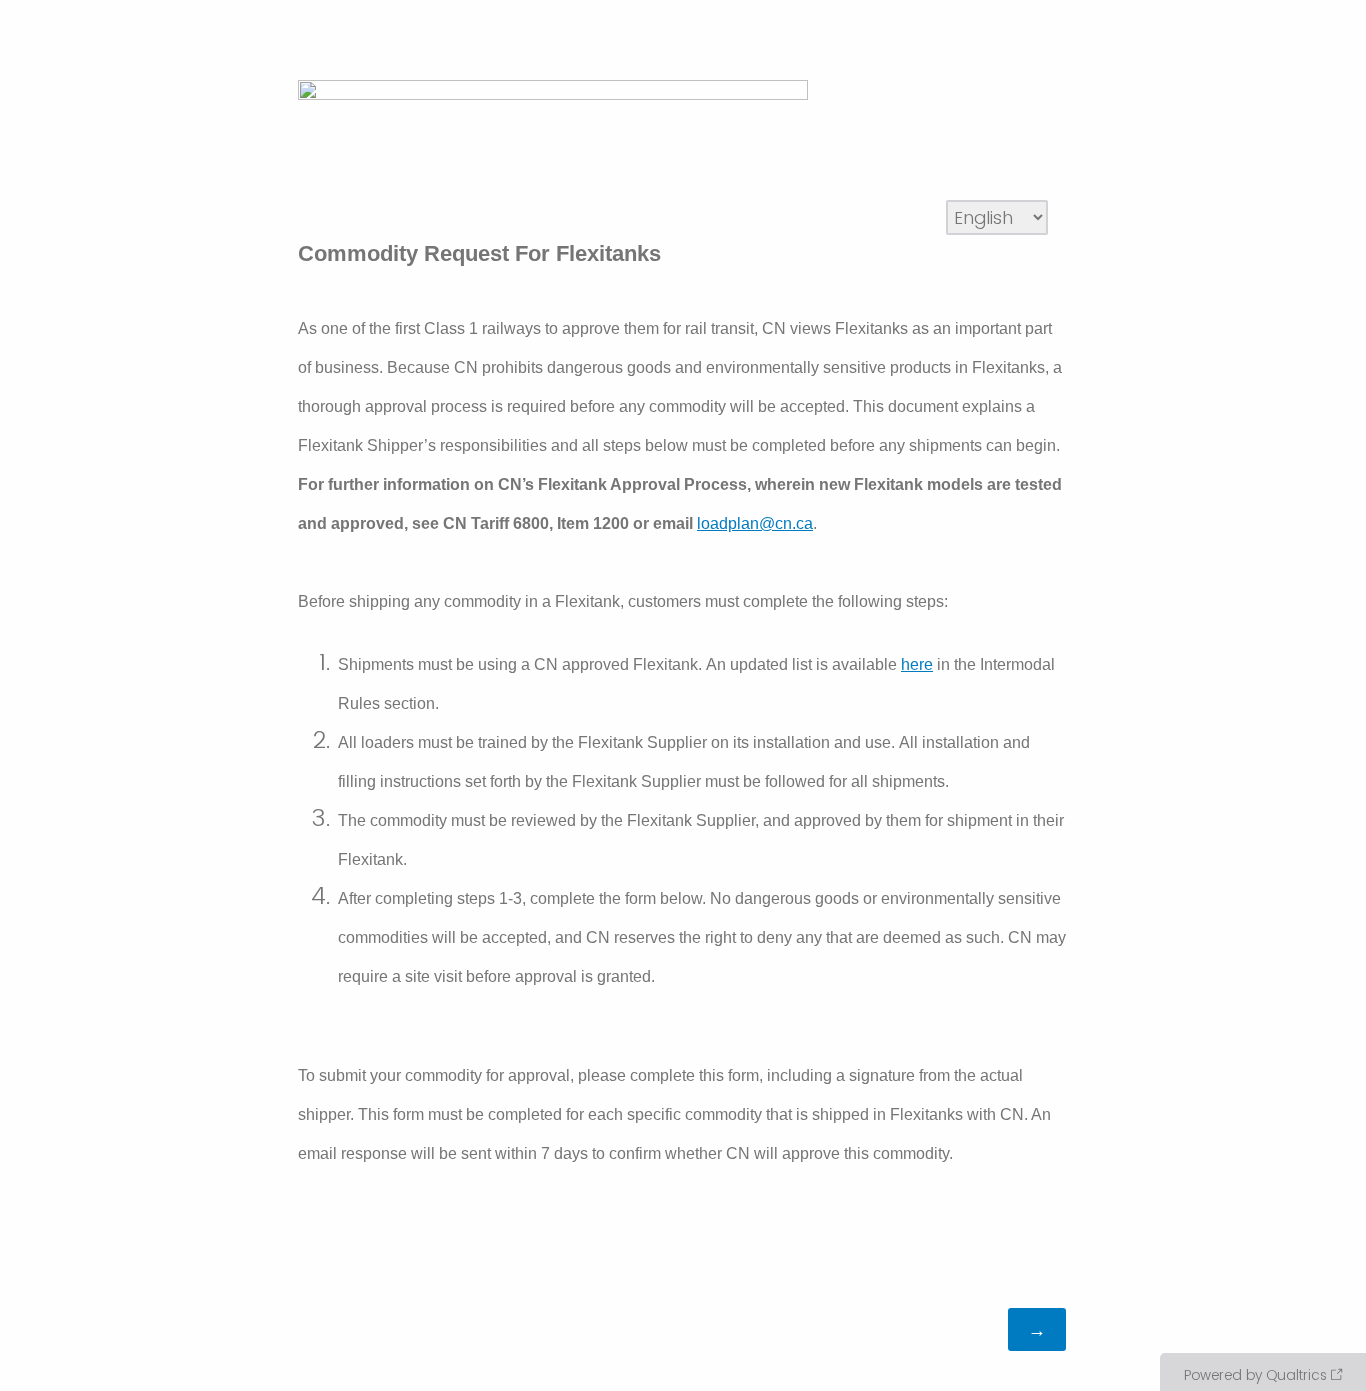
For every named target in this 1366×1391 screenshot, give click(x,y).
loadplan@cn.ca (755, 523)
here (917, 664)
